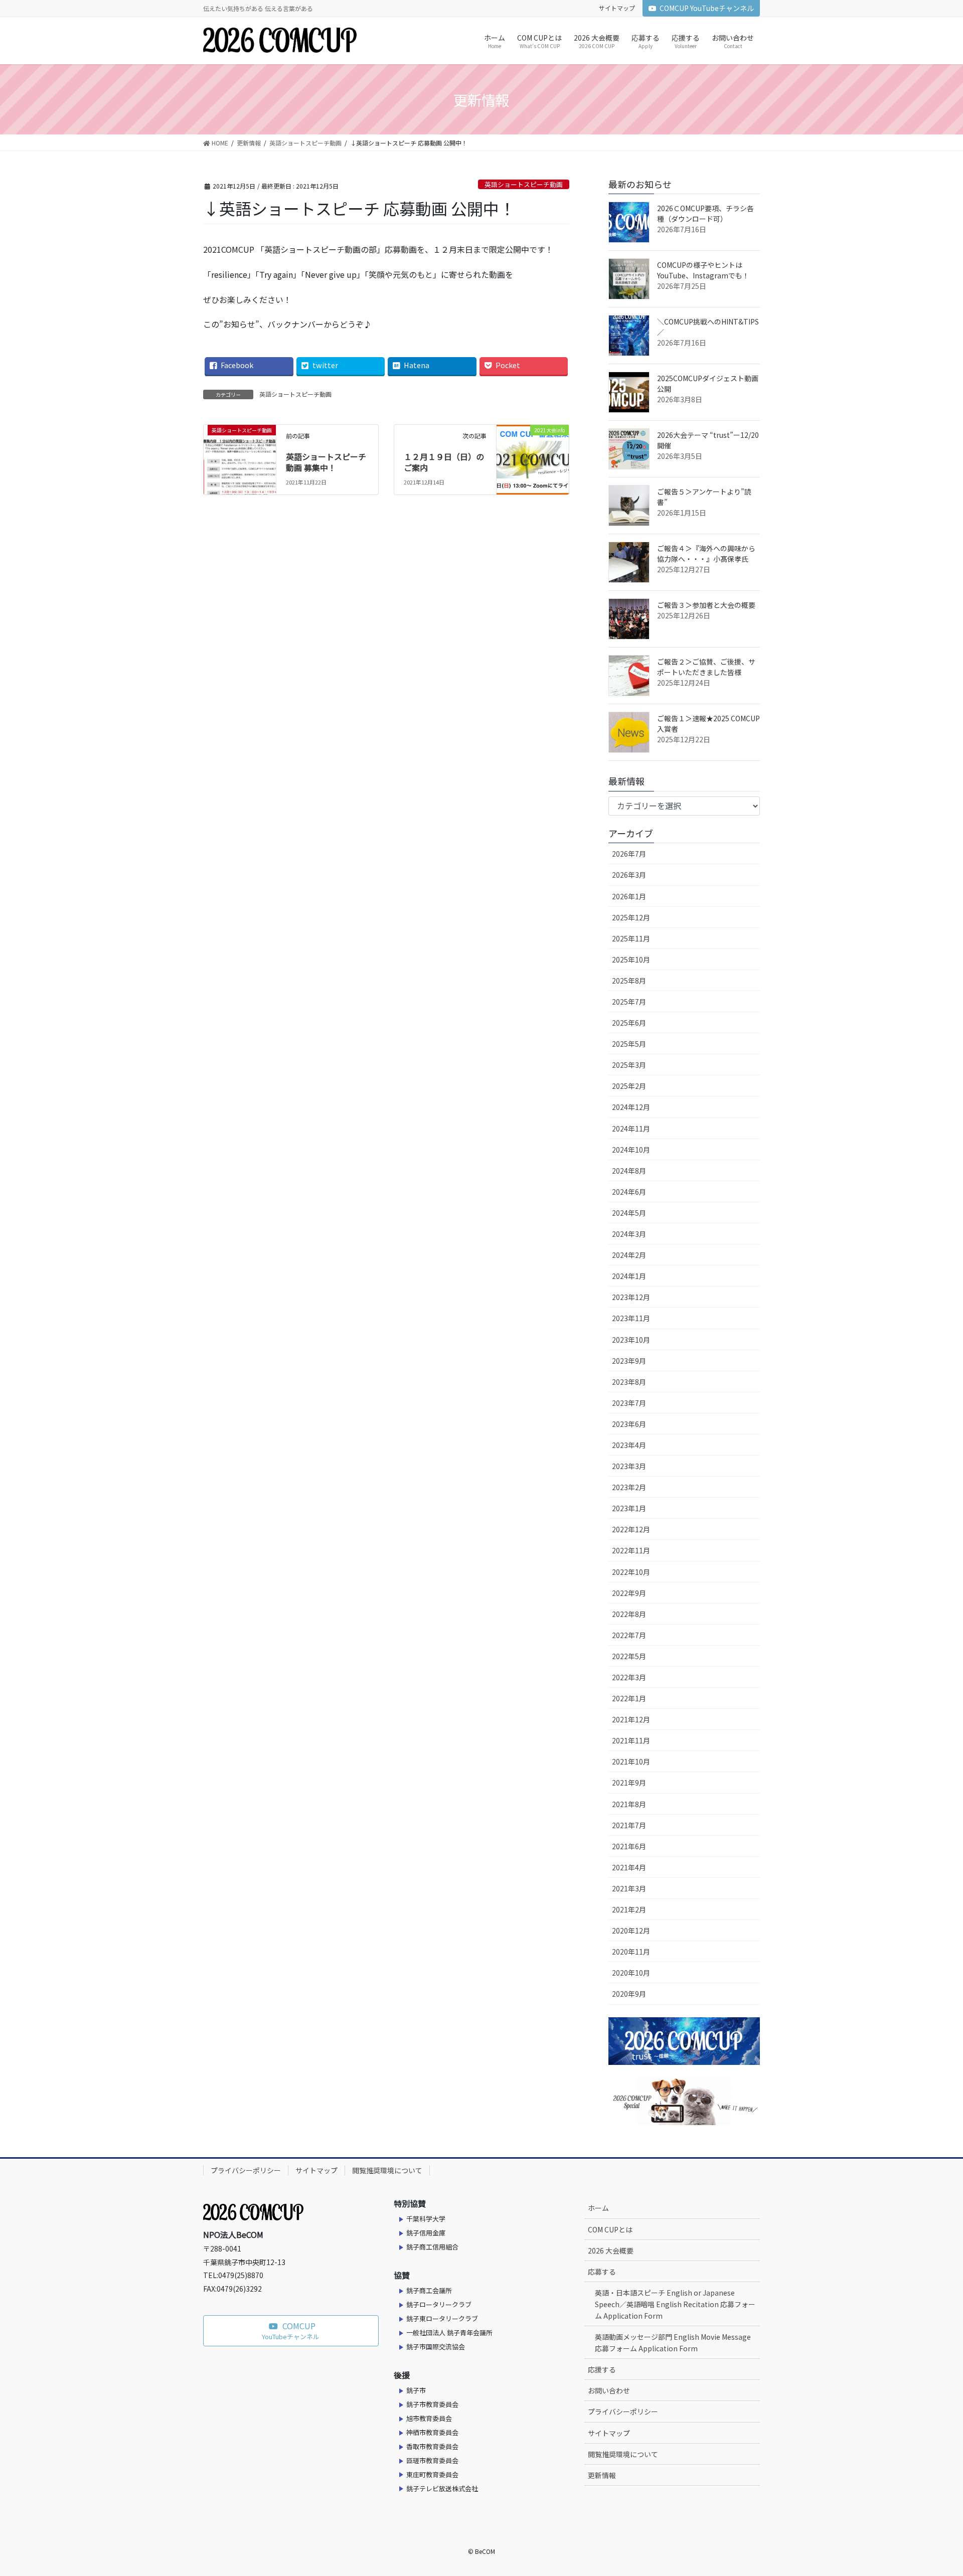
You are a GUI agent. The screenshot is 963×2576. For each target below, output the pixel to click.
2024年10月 (631, 1150)
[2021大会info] (533, 444)
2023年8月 (629, 1382)
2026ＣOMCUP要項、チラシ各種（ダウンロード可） (705, 213)
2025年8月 (629, 981)
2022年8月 (629, 1614)
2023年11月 (631, 1318)
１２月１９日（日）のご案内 (444, 462)
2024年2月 (629, 1255)
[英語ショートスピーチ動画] (240, 444)
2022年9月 (629, 1593)
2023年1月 (629, 1508)
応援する (602, 2369)
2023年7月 (629, 1403)
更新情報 (602, 2475)
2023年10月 (631, 1340)
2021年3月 (629, 1888)
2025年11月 (631, 938)
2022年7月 (629, 1635)
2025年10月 (631, 959)
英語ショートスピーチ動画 (524, 184)
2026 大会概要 (611, 2250)
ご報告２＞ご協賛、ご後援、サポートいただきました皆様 (706, 667)
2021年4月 (629, 1867)
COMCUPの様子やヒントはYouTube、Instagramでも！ (703, 270)
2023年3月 (629, 1466)
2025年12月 (631, 917)
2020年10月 (631, 1973)
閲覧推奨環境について (387, 2170)
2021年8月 (629, 1804)
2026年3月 (629, 875)
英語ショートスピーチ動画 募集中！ (326, 462)
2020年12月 (631, 1930)
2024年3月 (629, 1234)
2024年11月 (631, 1129)
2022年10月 (631, 1572)
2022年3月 (629, 1677)
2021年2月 (629, 1909)
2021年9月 (629, 1783)
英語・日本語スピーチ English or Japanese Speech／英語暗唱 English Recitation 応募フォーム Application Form (675, 2304)
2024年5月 (629, 1213)
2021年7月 (629, 1825)
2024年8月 (629, 1171)
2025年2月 (629, 1086)
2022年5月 (629, 1656)
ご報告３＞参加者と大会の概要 (706, 605)
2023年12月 (631, 1297)
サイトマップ (617, 8)
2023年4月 (629, 1445)
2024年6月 (629, 1192)
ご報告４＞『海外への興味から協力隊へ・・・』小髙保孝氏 (706, 553)
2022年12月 (631, 1529)
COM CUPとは (610, 2229)
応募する (602, 2272)
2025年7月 (629, 1002)
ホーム (598, 2208)
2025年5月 (629, 1044)
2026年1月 (629, 896)
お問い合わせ (609, 2390)
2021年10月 (631, 1761)
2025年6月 (629, 1023)
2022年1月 (629, 1698)
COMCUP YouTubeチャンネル (707, 8)
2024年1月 (629, 1276)
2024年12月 (631, 1107)
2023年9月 (629, 1361)
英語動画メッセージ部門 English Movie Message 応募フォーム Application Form (673, 2343)
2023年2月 (629, 1487)
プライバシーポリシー (246, 2170)
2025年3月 (629, 1065)
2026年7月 (629, 854)
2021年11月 (631, 1740)
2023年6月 (629, 1424)
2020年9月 (629, 1994)
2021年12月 (631, 1719)
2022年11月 (631, 1550)
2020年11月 (631, 1952)
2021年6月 (629, 1846)
